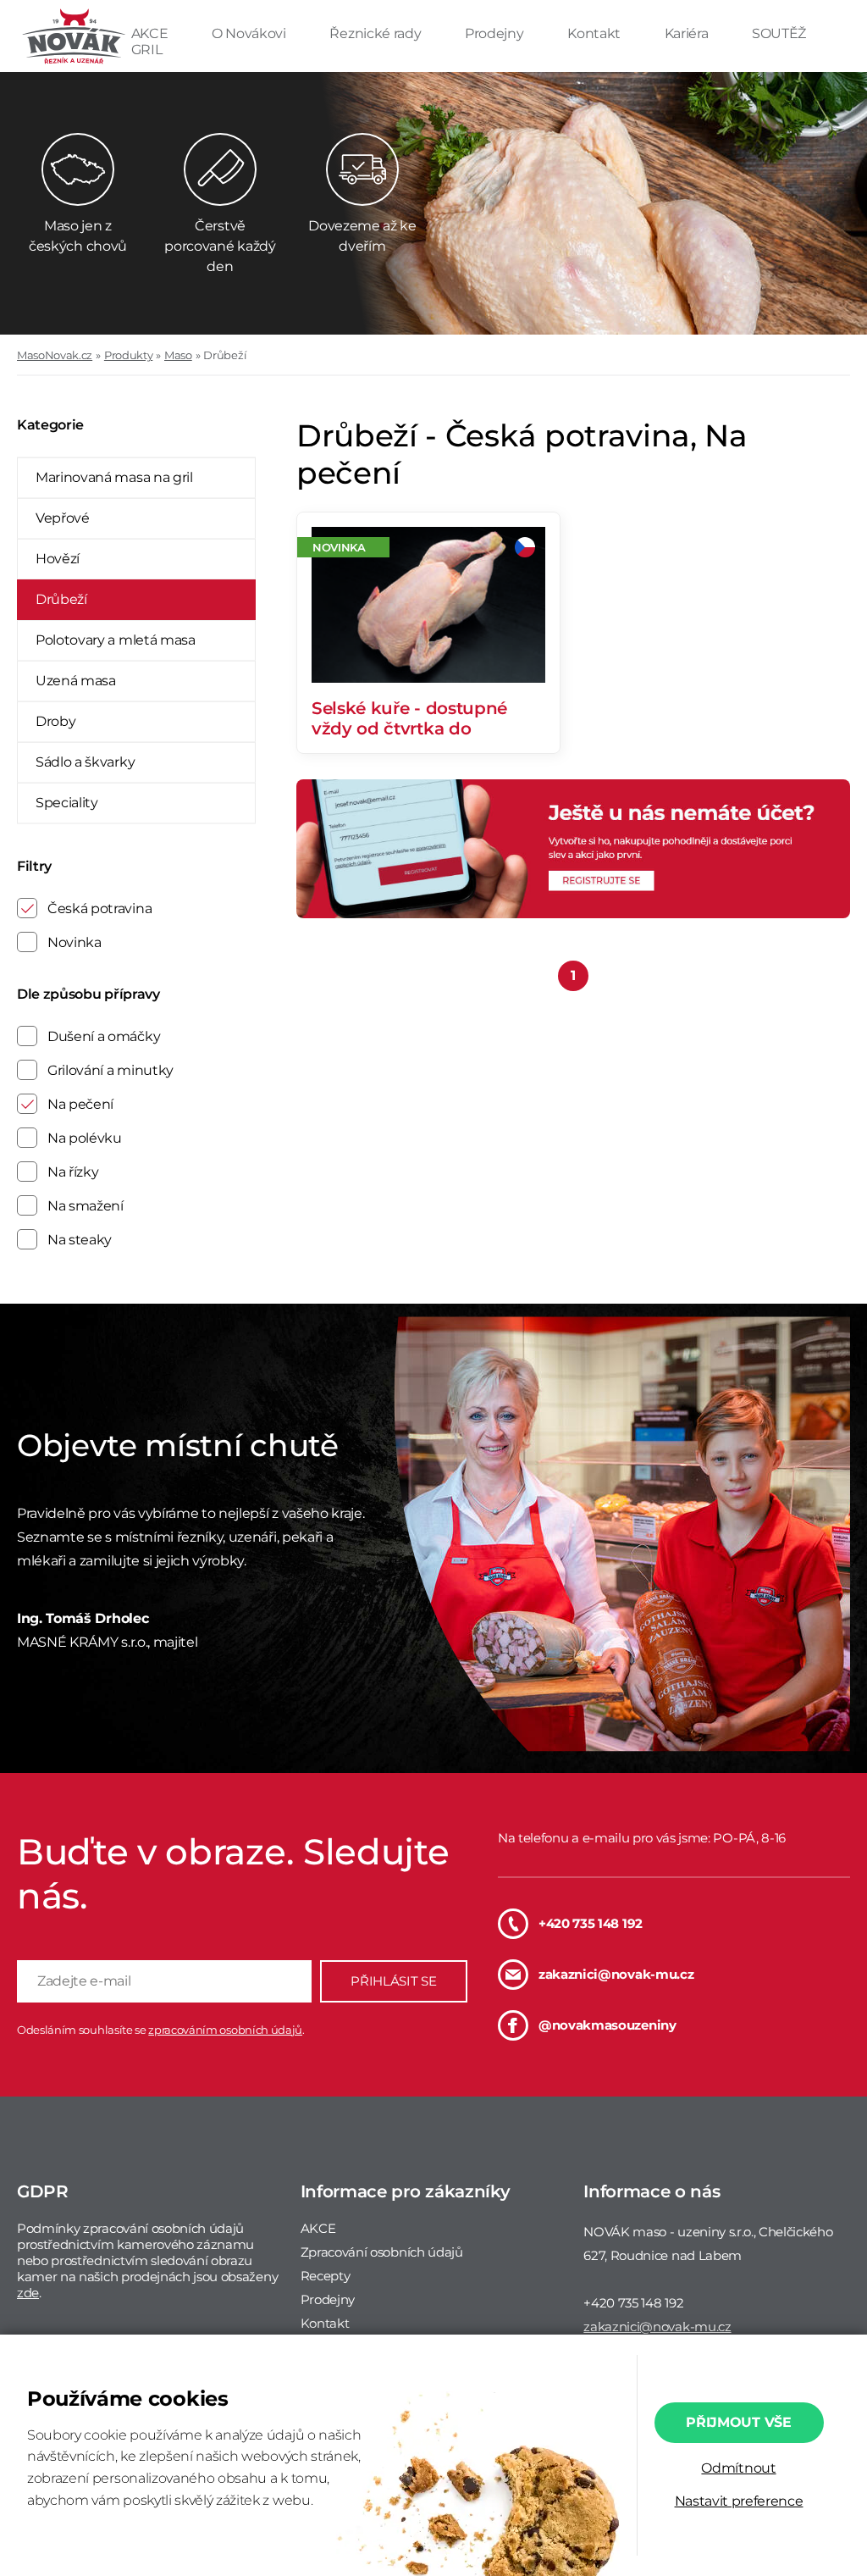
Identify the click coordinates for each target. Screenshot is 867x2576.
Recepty (326, 2276)
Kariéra (688, 33)
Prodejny (496, 33)
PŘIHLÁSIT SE (393, 1981)
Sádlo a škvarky (85, 762)
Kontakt (595, 33)
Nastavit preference (739, 2501)
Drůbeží (225, 355)
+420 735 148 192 (591, 1923)
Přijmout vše (738, 2422)
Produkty (128, 355)
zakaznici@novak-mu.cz (616, 1974)
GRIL (147, 50)
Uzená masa (76, 681)
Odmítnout (738, 2468)
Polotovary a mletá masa (116, 640)
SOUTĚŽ (779, 33)
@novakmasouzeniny (607, 2025)
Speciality (67, 803)
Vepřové (63, 518)
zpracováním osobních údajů (225, 2030)
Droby (55, 721)
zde (28, 2293)
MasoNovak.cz (55, 355)
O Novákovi (250, 33)
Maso (178, 355)
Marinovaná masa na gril (114, 477)
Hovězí (58, 559)
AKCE (151, 33)
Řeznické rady (377, 33)
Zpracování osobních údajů (382, 2252)
